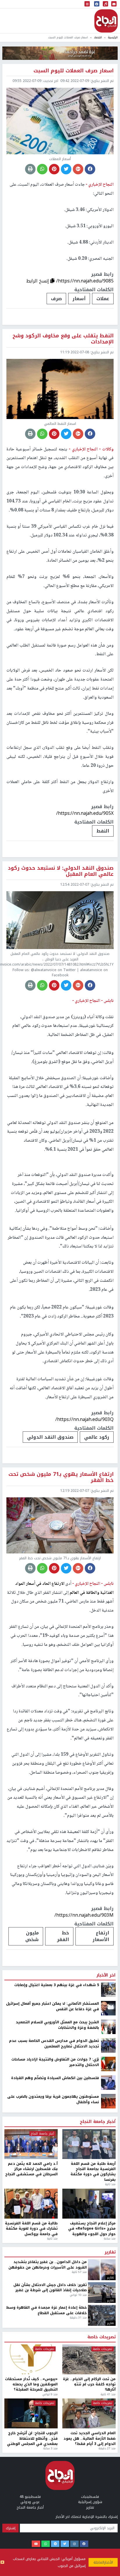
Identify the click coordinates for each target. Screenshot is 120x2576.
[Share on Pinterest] (54, 169)
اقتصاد (98, 37)
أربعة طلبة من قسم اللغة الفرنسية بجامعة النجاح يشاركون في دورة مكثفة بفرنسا (93, 2540)
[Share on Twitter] (66, 169)
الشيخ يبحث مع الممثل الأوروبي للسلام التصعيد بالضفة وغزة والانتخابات (57, 2393)
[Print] (30, 169)
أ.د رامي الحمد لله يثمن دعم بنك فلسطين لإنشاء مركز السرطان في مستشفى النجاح (31, 2537)
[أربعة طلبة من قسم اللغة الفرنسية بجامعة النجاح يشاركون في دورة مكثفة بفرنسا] (89, 2513)
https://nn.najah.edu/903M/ (84, 1915)
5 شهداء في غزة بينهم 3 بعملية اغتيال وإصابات (57, 2353)
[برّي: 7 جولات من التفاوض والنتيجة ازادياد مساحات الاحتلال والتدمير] (108, 2432)
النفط (103, 831)
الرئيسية (113, 37)
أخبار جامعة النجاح (98, 2490)
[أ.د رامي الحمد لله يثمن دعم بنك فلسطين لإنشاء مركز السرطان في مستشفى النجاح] (31, 2513)
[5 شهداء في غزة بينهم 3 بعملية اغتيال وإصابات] (108, 2358)
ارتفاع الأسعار (101, 1936)
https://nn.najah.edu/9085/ (85, 281)
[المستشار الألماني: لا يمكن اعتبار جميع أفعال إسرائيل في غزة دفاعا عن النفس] (108, 2377)
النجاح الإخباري (106, 21)
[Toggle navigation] (87, 4)
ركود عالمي (97, 1437)
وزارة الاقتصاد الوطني (39, 2305)
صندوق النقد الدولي (50, 1437)
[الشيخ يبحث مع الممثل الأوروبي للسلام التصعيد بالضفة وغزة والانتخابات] (108, 2395)
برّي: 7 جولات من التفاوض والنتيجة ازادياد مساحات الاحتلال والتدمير (55, 2431)
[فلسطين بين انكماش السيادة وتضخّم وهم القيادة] (108, 2451)
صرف (56, 299)
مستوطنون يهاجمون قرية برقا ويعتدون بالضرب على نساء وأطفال (53, 2468)
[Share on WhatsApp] (42, 169)
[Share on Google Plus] (78, 169)
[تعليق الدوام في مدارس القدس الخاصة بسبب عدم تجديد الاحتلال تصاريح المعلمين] (108, 2414)
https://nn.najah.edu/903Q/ (84, 1419)
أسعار (79, 299)
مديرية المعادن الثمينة (92, 2305)
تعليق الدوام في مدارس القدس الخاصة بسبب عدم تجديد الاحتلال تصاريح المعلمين (54, 2412)
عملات (103, 299)
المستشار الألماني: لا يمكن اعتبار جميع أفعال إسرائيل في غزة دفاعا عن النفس (53, 2375)
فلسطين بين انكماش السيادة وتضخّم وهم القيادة (55, 2446)
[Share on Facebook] (90, 169)
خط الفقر (63, 1936)
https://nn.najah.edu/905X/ (85, 813)
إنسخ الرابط (38, 281)
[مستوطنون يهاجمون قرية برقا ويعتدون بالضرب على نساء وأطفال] (108, 2470)
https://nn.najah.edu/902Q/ (84, 2284)
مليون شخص (32, 1936)
